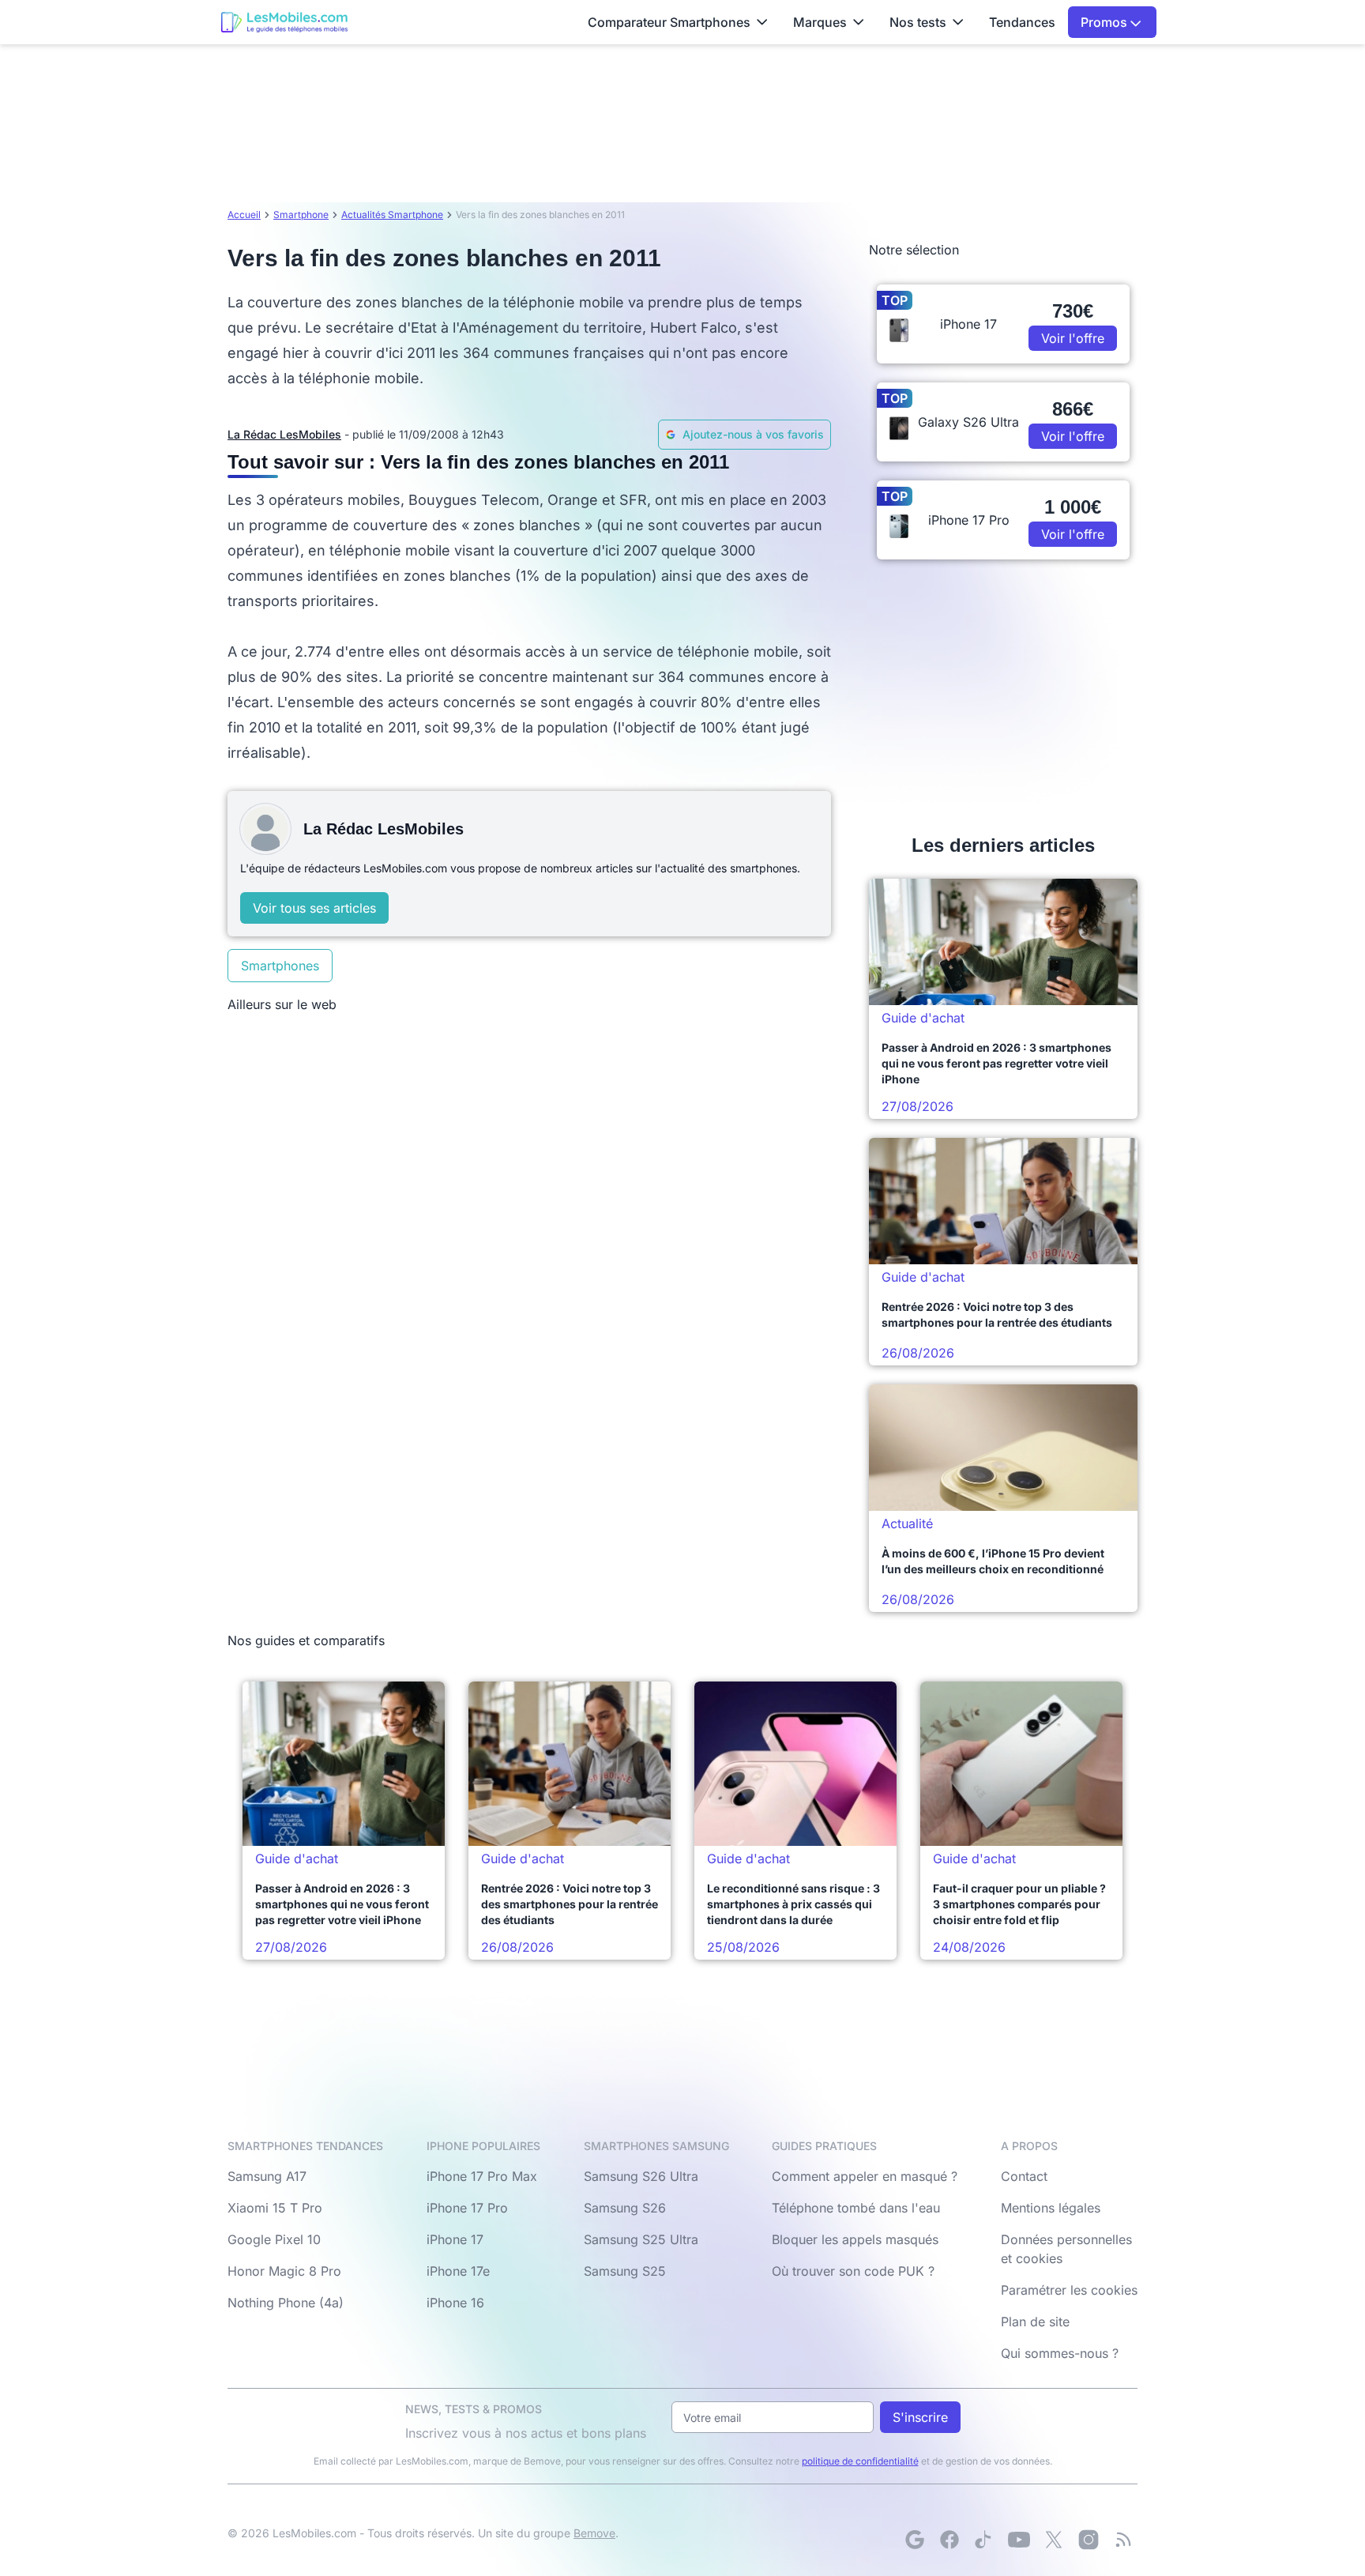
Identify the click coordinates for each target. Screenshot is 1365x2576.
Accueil (244, 215)
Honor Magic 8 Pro (284, 2271)
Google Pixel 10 (274, 2239)
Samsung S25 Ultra (641, 2239)
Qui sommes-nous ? (1060, 2353)
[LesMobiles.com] (284, 22)
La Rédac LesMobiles (284, 434)
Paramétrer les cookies (1069, 2290)
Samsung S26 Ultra (641, 2176)
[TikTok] (984, 2540)
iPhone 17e (458, 2271)
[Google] (915, 2540)
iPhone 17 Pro (467, 2208)
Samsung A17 (267, 2176)
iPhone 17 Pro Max (482, 2176)
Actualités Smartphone (392, 215)
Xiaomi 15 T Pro (275, 2208)
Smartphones (280, 966)
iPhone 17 (455, 2239)
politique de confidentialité (860, 2461)
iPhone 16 (455, 2303)
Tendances (1022, 22)
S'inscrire (920, 2417)
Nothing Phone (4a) (286, 2303)
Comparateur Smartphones (669, 22)
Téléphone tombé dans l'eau (856, 2208)
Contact (1024, 2176)
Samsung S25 (625, 2271)
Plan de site (1035, 2322)
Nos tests (918, 22)
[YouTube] (1019, 2540)
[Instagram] (1089, 2540)
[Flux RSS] (1123, 2540)
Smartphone (301, 215)
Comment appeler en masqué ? (865, 2176)
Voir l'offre (1073, 338)
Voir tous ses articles (314, 908)
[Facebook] (949, 2540)
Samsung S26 (625, 2208)
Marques (820, 22)
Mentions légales (1051, 2208)
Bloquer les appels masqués (855, 2239)
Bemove (594, 2533)
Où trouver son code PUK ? (853, 2271)
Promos (1106, 22)
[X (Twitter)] (1054, 2540)
